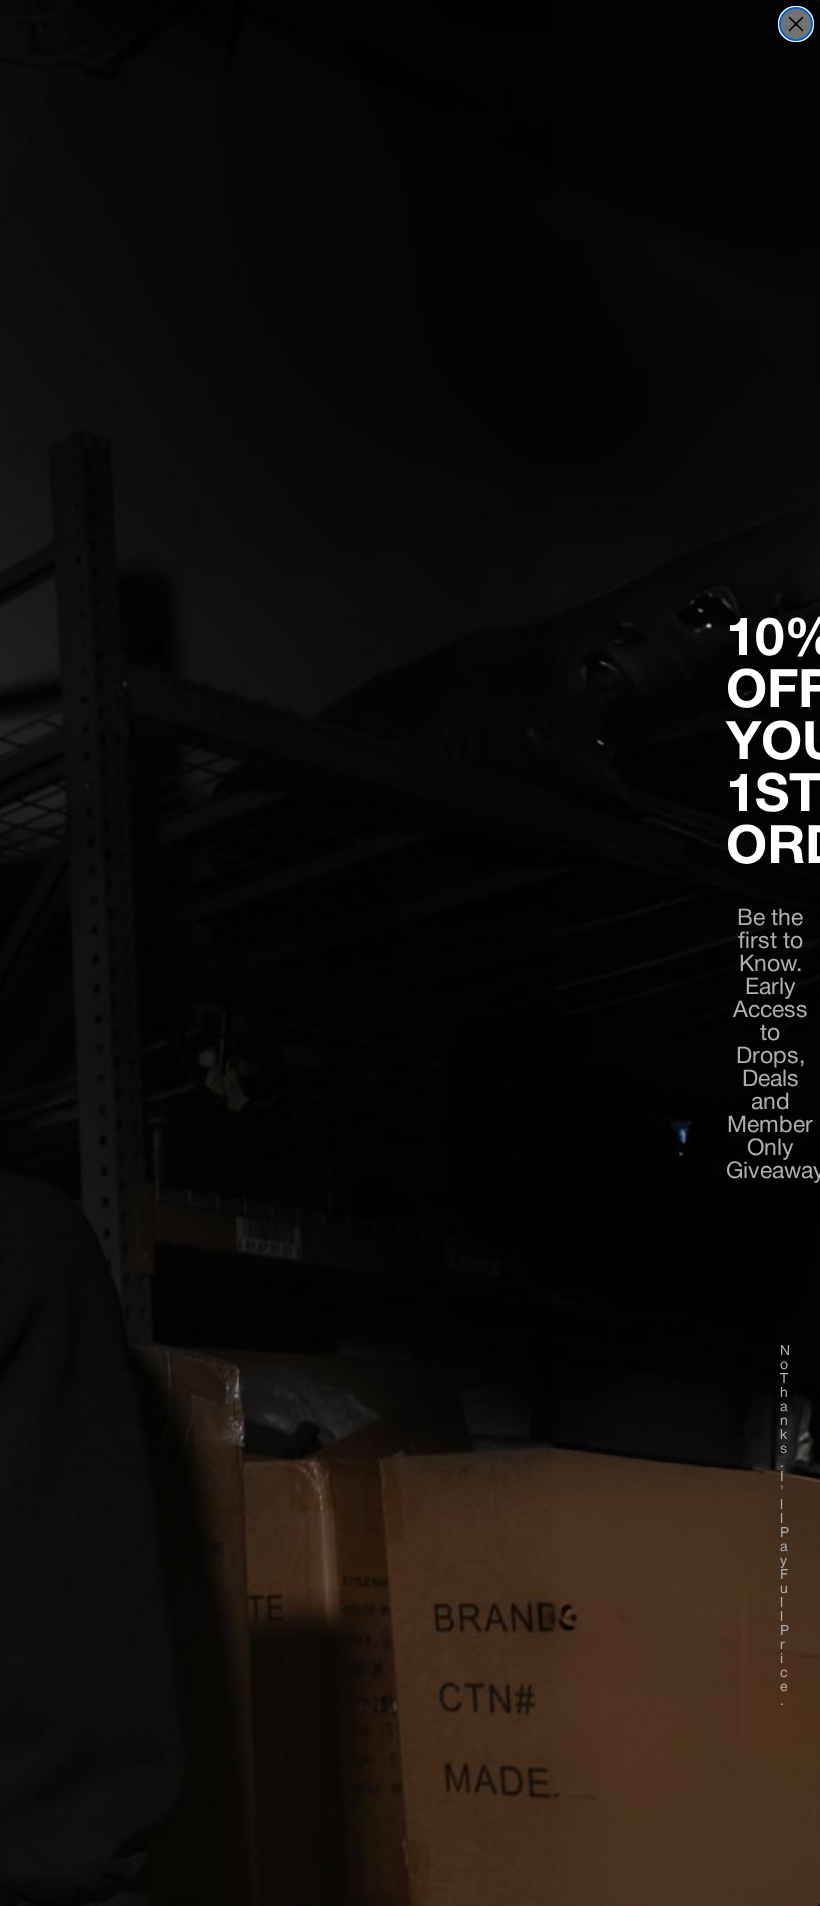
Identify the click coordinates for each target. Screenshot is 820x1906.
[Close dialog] (796, 24)
